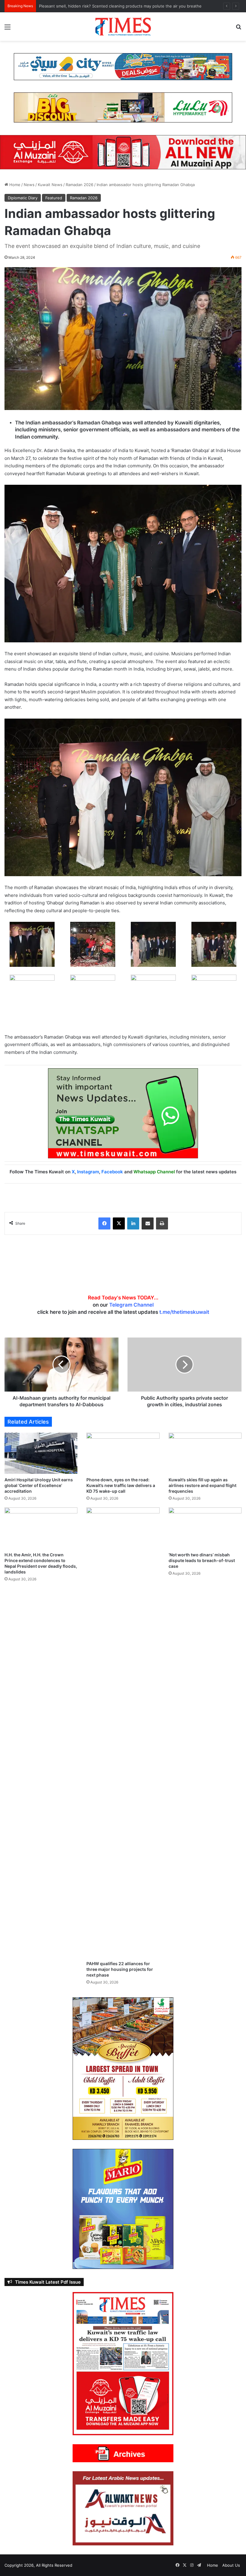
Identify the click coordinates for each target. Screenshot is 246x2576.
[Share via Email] (148, 1223)
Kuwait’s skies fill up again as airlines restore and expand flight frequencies (202, 1485)
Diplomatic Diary (23, 198)
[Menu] (7, 29)
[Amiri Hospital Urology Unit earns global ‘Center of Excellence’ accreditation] (41, 1453)
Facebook (112, 1172)
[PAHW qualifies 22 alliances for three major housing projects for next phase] (123, 1733)
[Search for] (238, 29)
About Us (231, 2565)
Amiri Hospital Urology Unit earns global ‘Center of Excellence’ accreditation (39, 1485)
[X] (119, 1223)
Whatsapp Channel (154, 1172)
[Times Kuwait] (123, 27)
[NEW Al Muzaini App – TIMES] (123, 152)
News (29, 185)
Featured (54, 198)
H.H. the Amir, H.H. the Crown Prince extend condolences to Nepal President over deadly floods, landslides (140, 6)
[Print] (162, 1223)
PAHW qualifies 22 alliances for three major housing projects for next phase (120, 1969)
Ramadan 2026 (79, 185)
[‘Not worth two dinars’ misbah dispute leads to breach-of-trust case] (205, 1528)
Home (14, 185)
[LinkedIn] (133, 1223)
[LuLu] (123, 107)
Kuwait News (50, 185)
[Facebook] (104, 1223)
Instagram (88, 1172)
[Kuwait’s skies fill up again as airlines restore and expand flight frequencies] (205, 1453)
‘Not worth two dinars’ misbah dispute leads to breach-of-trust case (202, 1560)
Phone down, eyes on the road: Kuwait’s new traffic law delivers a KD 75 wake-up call (121, 1485)
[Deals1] (123, 66)
